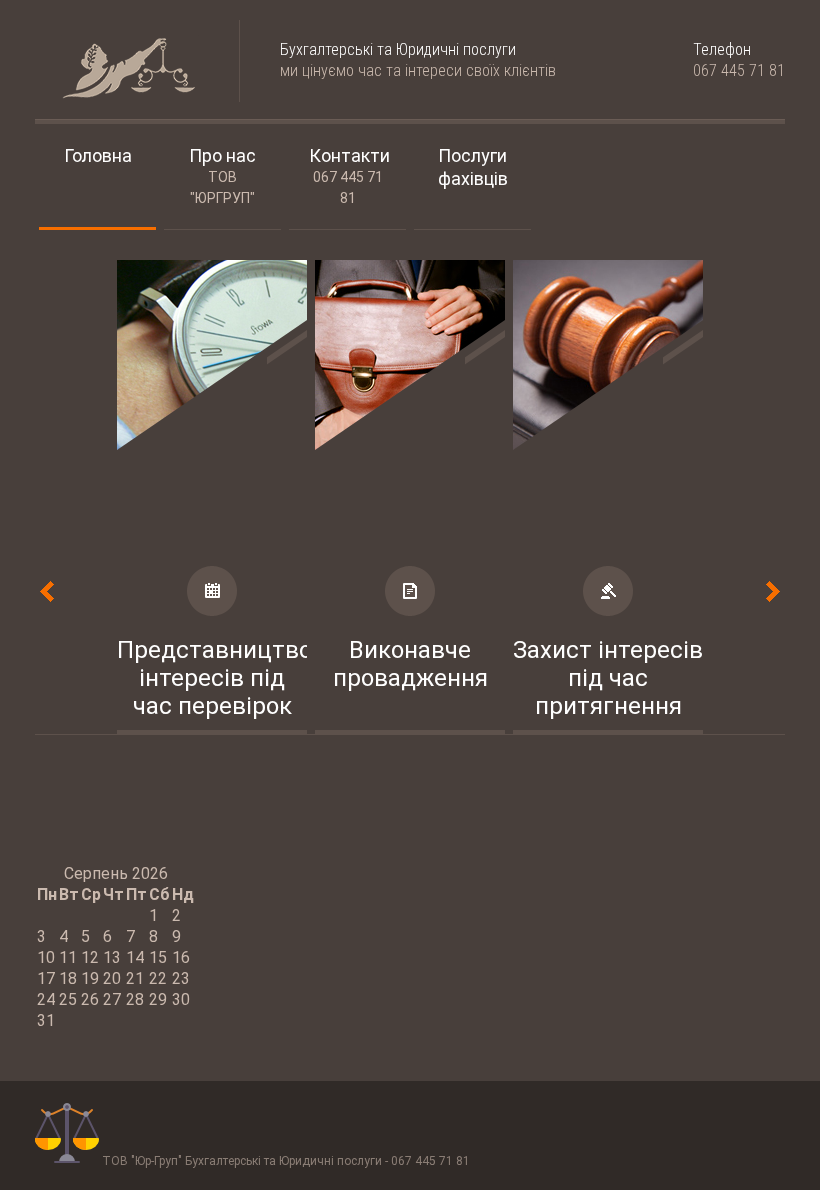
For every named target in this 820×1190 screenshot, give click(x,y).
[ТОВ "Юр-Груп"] (117, 69)
